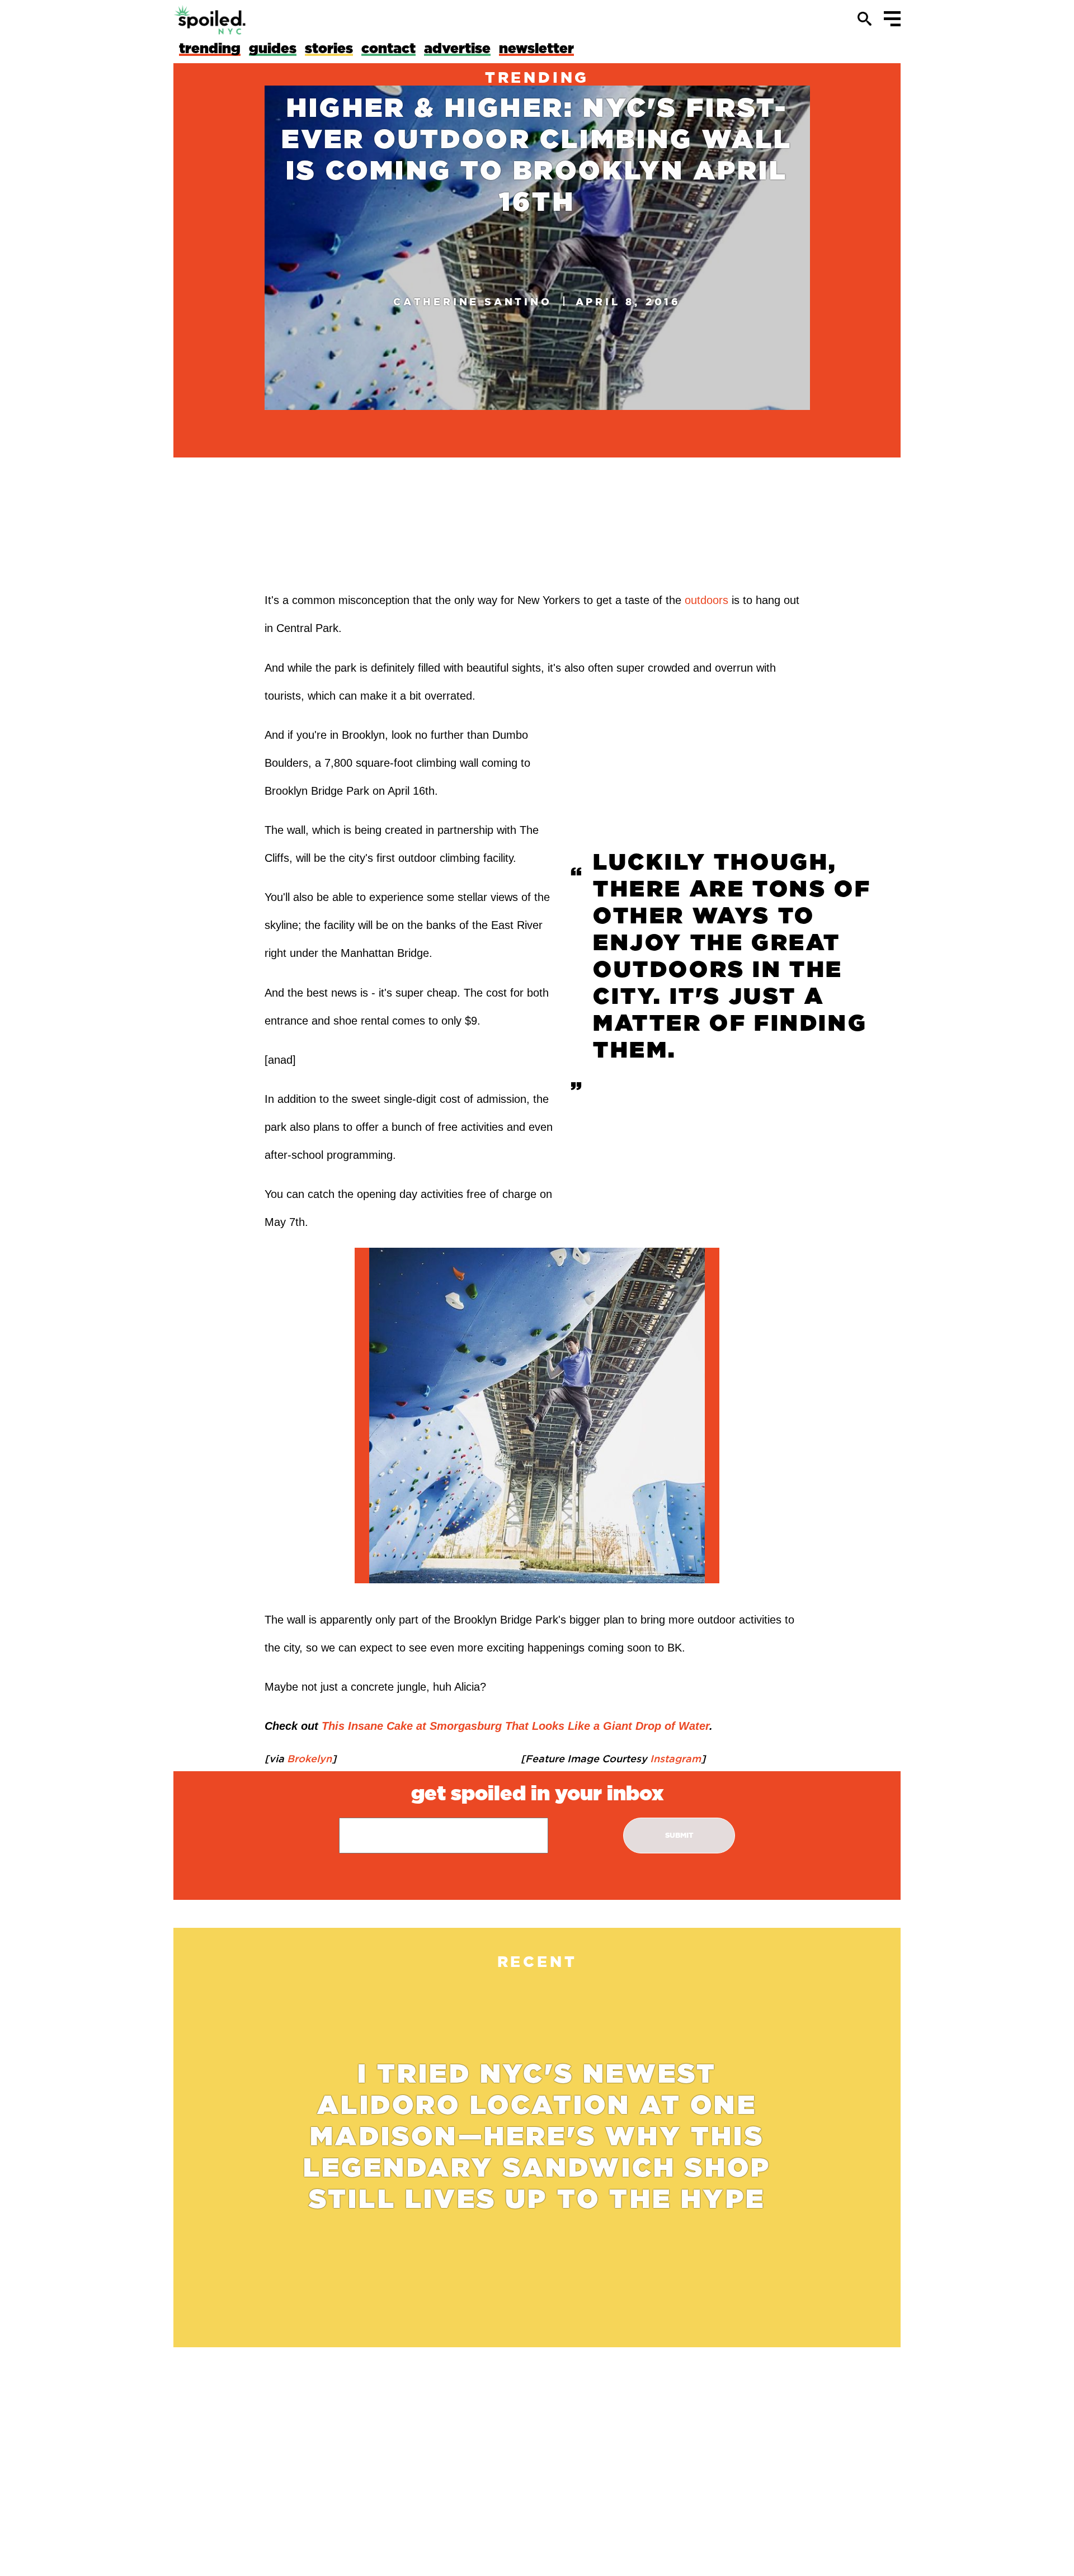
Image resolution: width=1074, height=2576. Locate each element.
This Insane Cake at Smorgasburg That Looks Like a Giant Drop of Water (515, 1726)
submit (679, 1835)
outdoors (706, 600)
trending (537, 77)
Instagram (674, 1758)
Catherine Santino (473, 301)
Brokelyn (308, 1758)
